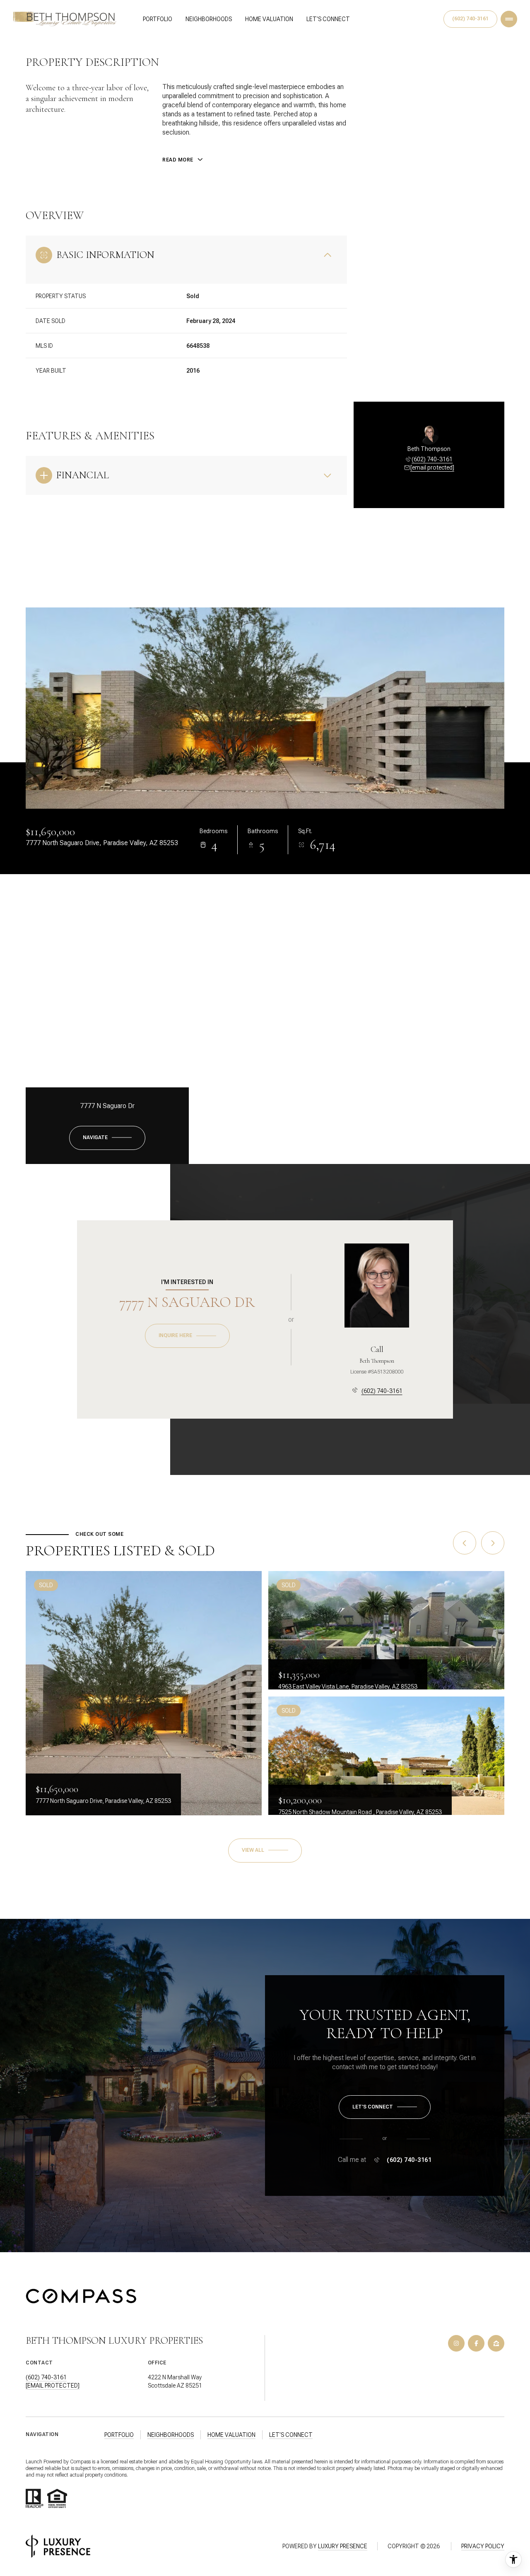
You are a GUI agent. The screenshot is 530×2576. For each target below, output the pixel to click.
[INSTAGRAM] (456, 2343)
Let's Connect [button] (291, 2435)
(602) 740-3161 (470, 19)
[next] (493, 1543)
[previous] (465, 1543)
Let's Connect (328, 19)
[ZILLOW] (496, 2343)
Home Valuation (269, 19)
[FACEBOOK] (476, 2343)
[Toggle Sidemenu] (509, 19)
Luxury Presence (343, 2546)
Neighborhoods (209, 19)
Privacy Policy (483, 2546)
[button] (385, 2107)
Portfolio (158, 19)
